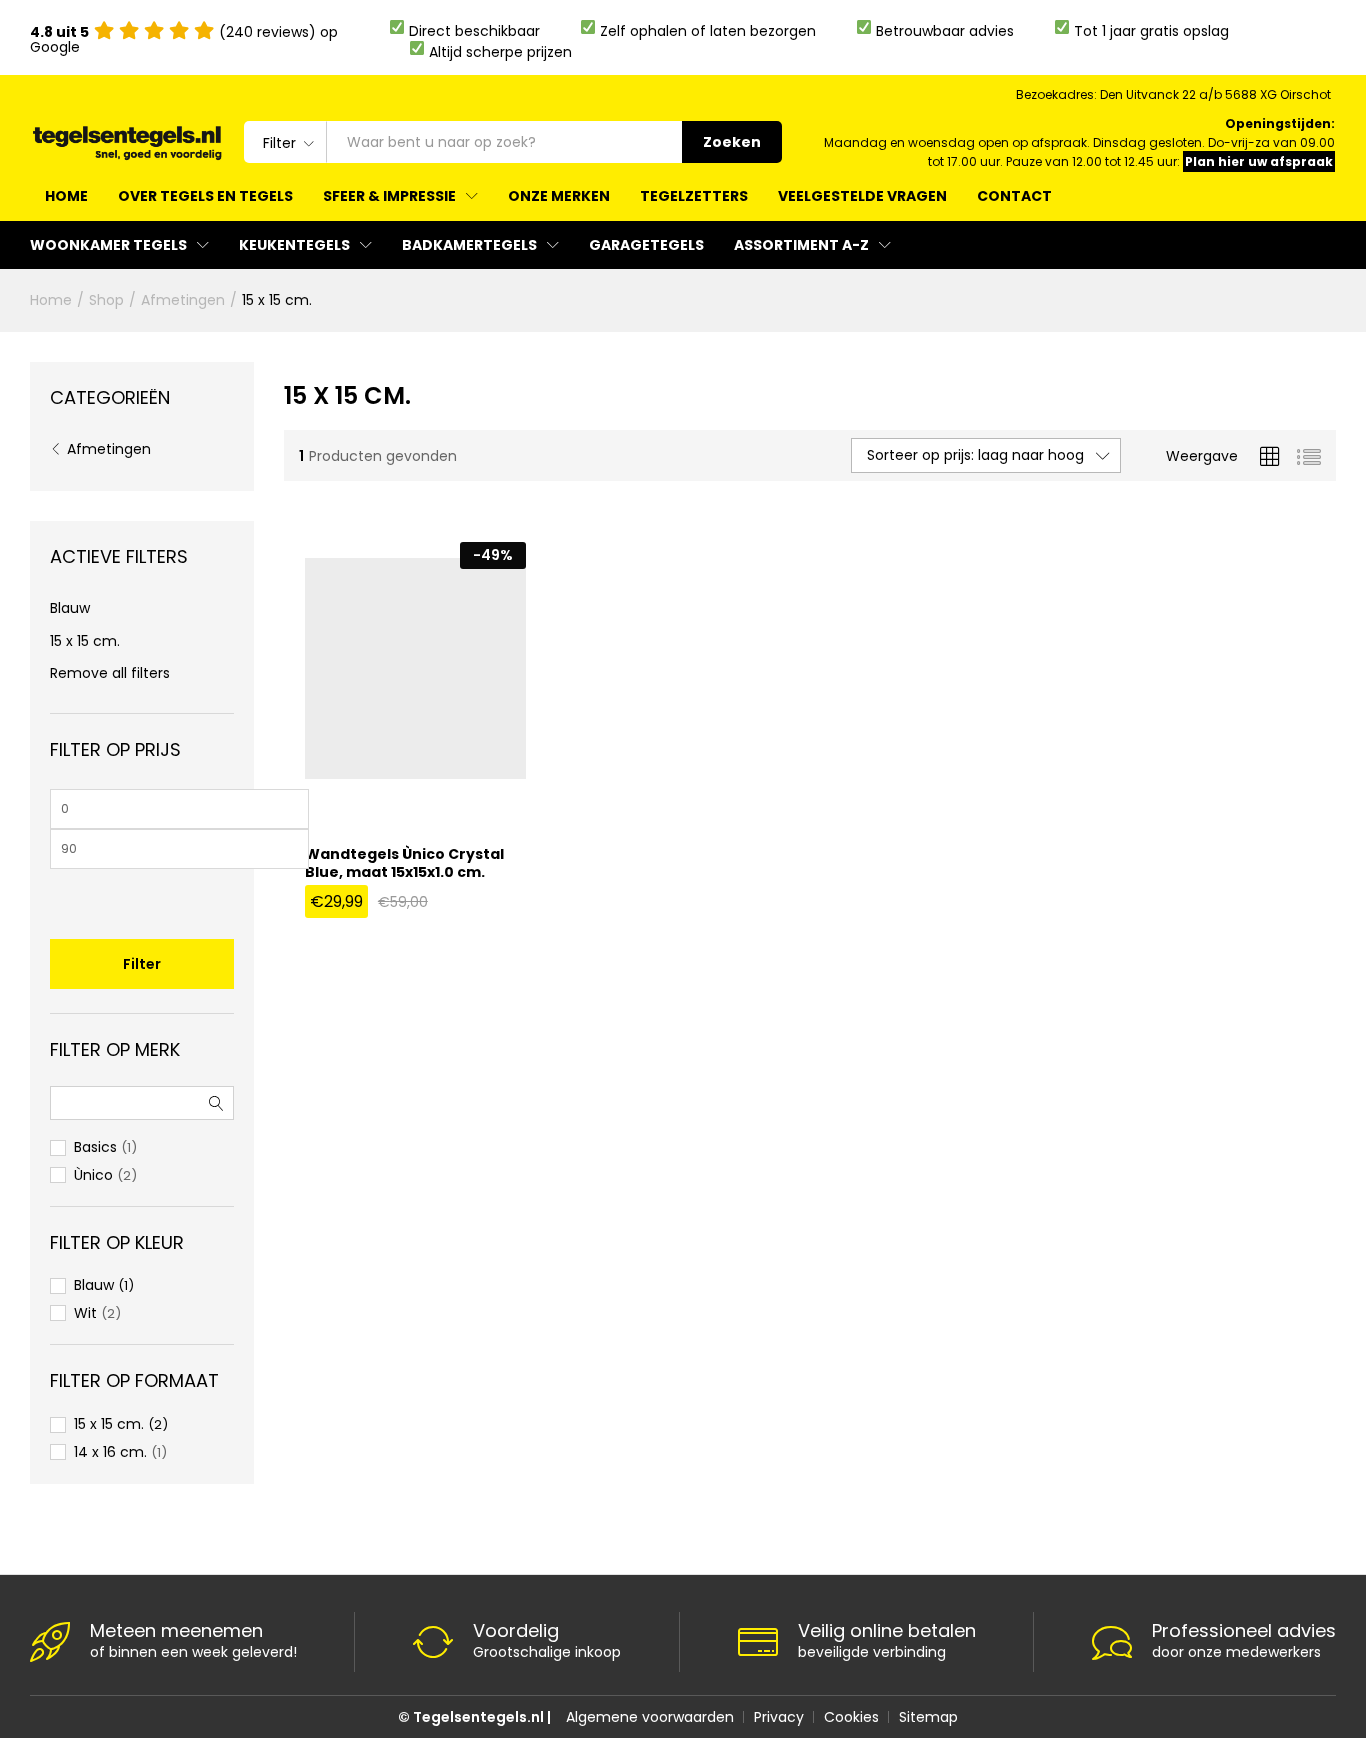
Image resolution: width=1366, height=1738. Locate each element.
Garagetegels (646, 245)
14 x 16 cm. (110, 1452)
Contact (1014, 196)
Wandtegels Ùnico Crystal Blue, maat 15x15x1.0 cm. (404, 863)
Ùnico (93, 1175)
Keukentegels (294, 245)
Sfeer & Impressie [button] (389, 196)
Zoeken (732, 142)
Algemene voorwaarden (650, 1717)
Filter (142, 964)
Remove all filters (110, 673)
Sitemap (928, 1717)
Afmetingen (109, 449)
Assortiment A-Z (801, 245)
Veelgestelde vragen (862, 196)
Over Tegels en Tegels (205, 196)
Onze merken (559, 196)
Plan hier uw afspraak (1259, 161)
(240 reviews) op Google (184, 39)
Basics (95, 1147)
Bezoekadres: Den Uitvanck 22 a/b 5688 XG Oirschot (1173, 94)
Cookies (851, 1717)
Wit (85, 1313)
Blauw (70, 608)
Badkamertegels (469, 245)
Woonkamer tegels (108, 245)
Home (66, 196)
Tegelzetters (694, 196)
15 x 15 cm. (85, 641)
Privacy (779, 1717)
